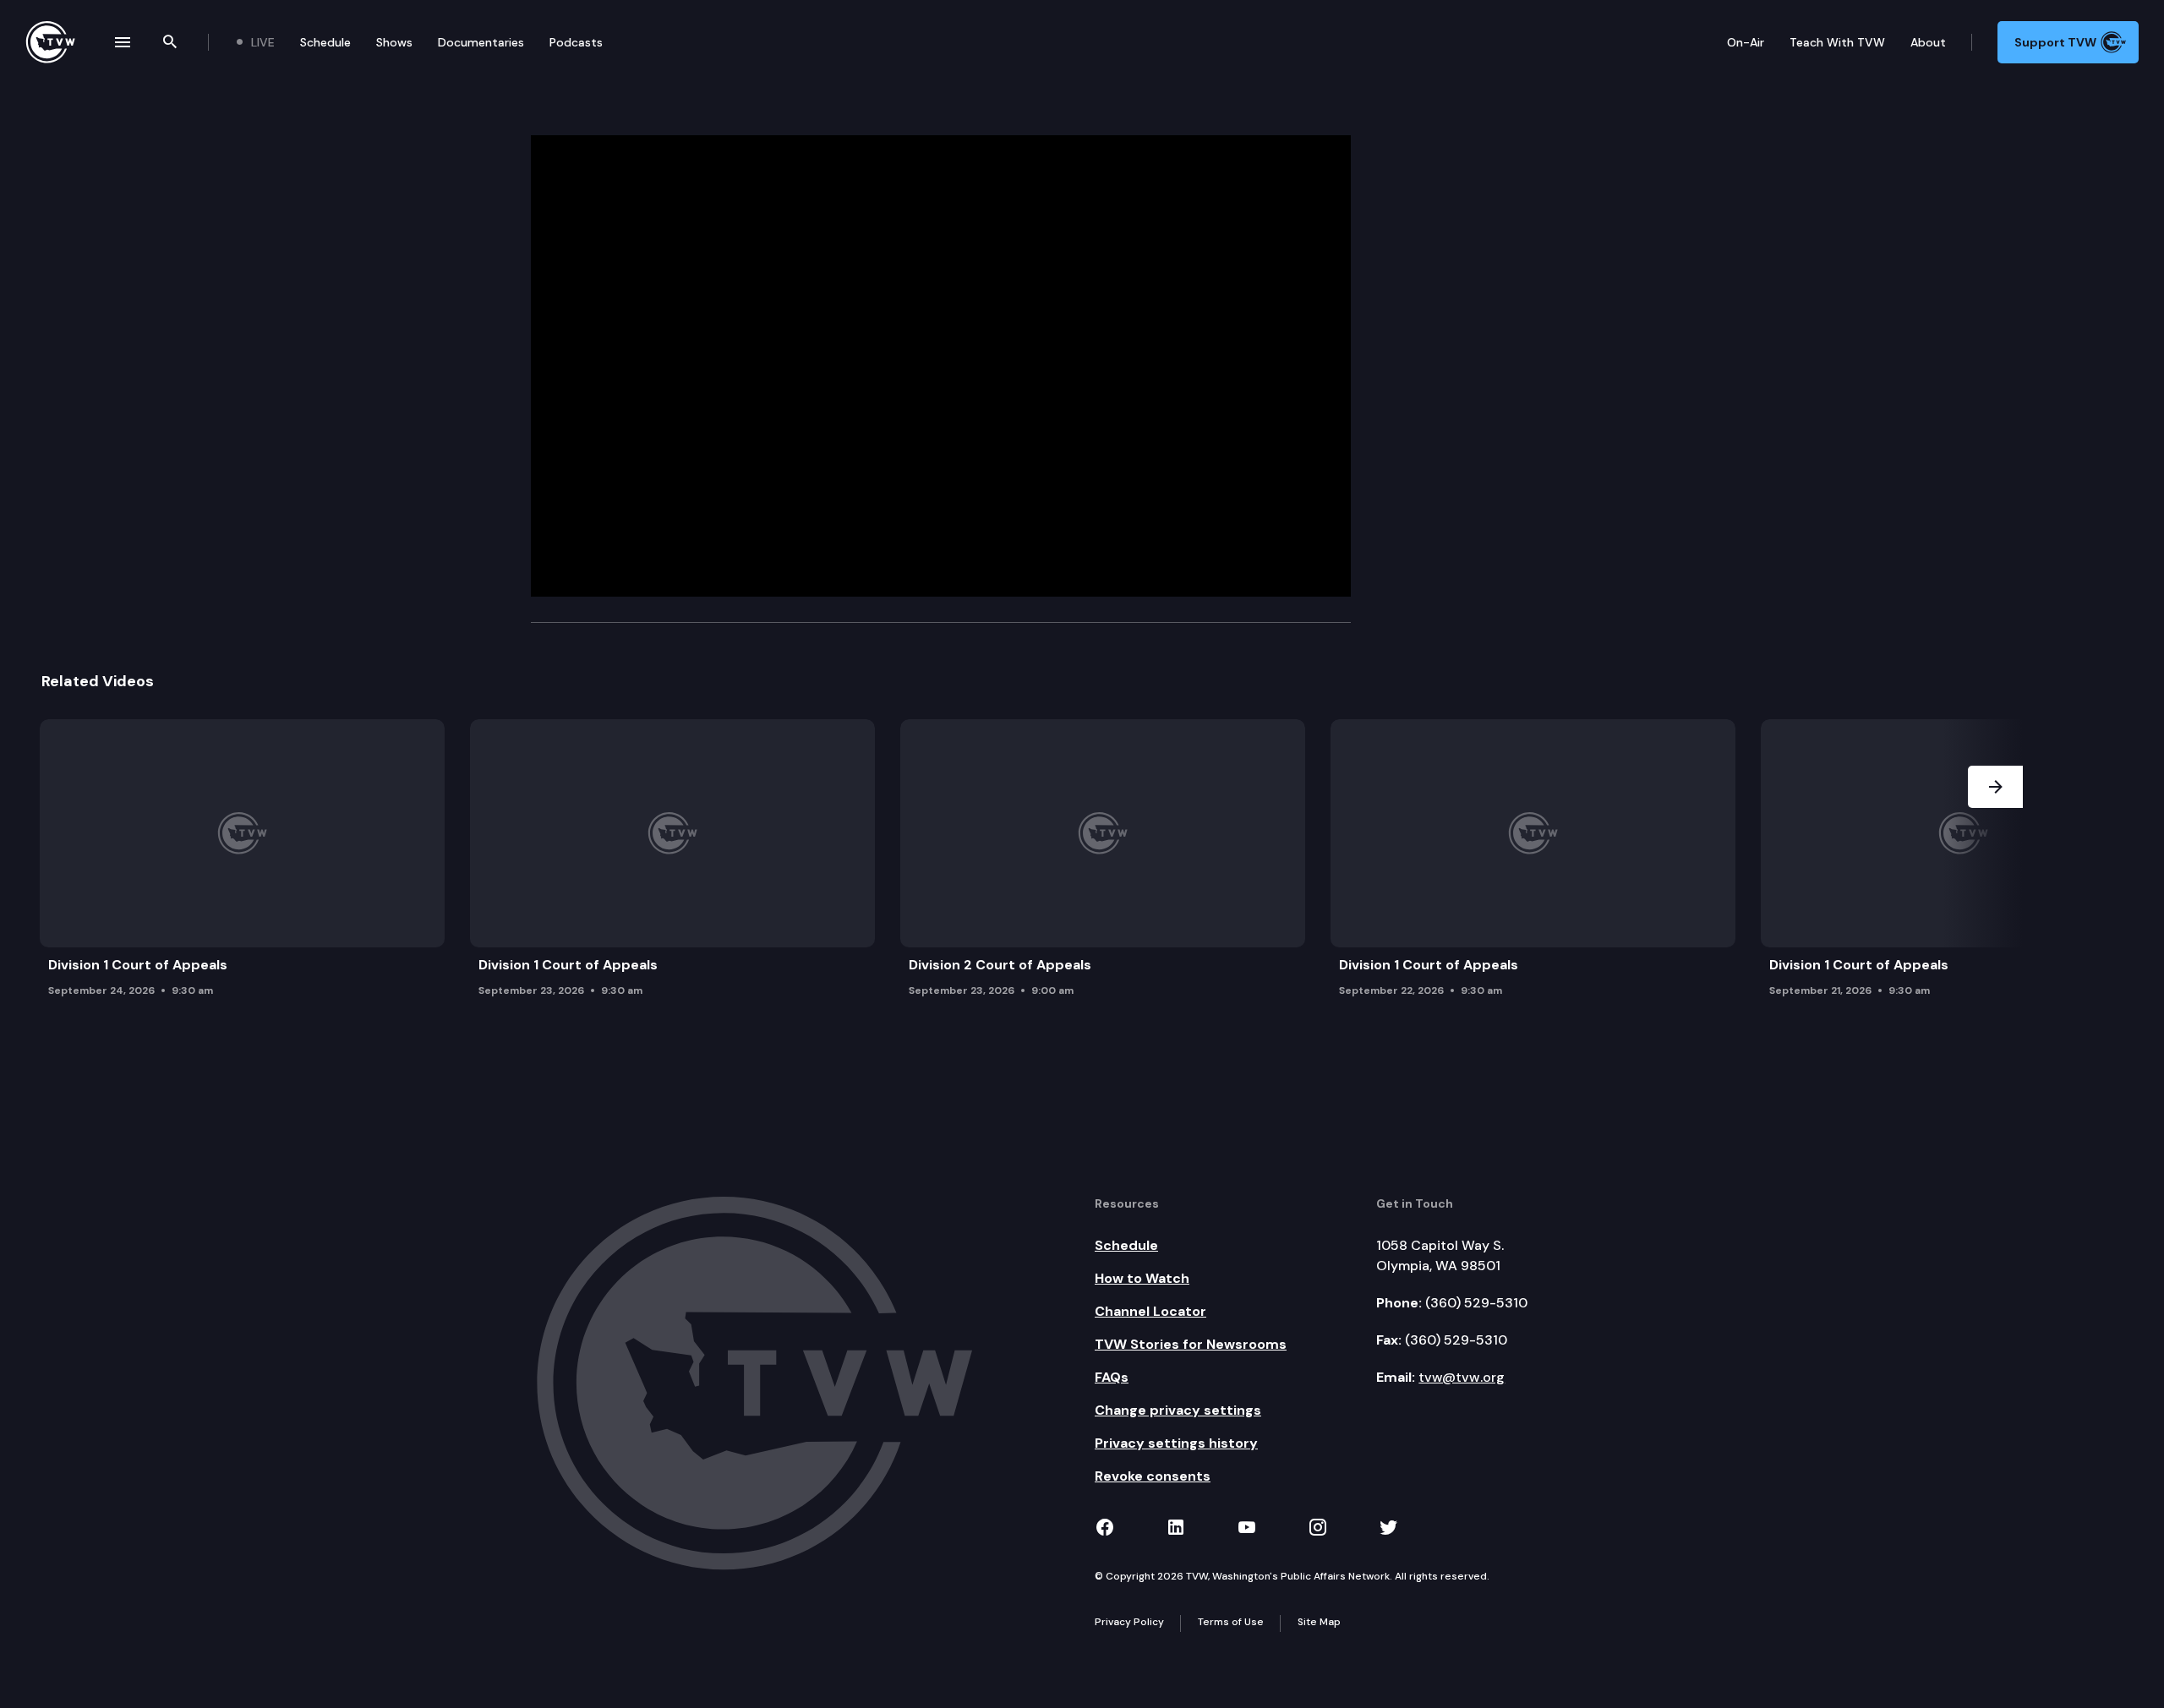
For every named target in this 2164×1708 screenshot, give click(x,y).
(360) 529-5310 (1476, 1303)
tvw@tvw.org (1462, 1377)
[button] (1995, 863)
